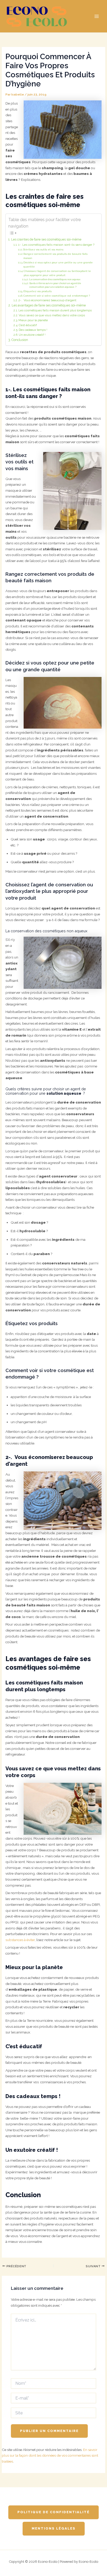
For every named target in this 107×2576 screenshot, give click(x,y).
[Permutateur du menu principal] (97, 16)
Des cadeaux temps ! (33, 330)
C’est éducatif (28, 325)
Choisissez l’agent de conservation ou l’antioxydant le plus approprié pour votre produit (57, 273)
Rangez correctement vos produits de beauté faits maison (55, 256)
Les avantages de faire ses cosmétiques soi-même (49, 305)
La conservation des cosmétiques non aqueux (55, 279)
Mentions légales (54, 2528)
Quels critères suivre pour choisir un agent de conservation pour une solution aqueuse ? (55, 285)
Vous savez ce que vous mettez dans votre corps (52, 315)
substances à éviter (20, 1940)
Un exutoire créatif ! (32, 335)
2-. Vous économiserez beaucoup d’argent (47, 300)
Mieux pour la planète (33, 320)
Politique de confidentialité (53, 2512)
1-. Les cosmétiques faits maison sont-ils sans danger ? (56, 245)
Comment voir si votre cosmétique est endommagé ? (57, 296)
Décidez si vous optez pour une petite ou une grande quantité (58, 265)
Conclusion (20, 340)
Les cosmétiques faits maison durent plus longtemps (55, 310)
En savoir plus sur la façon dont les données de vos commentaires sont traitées (50, 2455)
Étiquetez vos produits (38, 291)
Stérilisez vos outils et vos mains (43, 249)
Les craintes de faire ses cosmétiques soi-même (46, 239)
